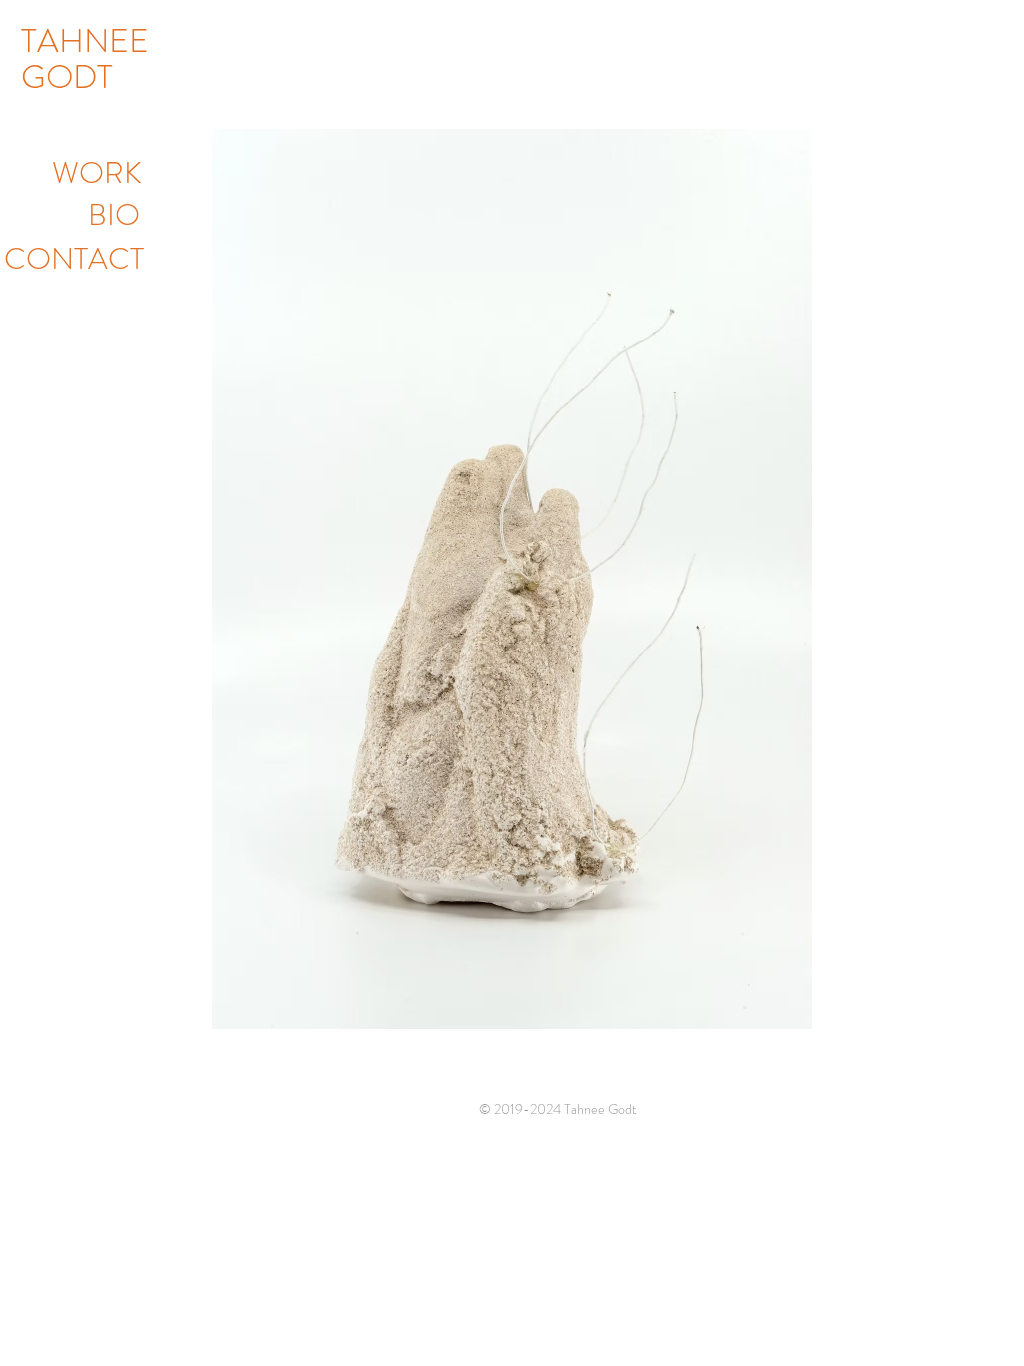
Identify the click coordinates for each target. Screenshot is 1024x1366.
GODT (67, 77)
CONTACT (74, 258)
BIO (114, 214)
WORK (97, 172)
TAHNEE (85, 41)
